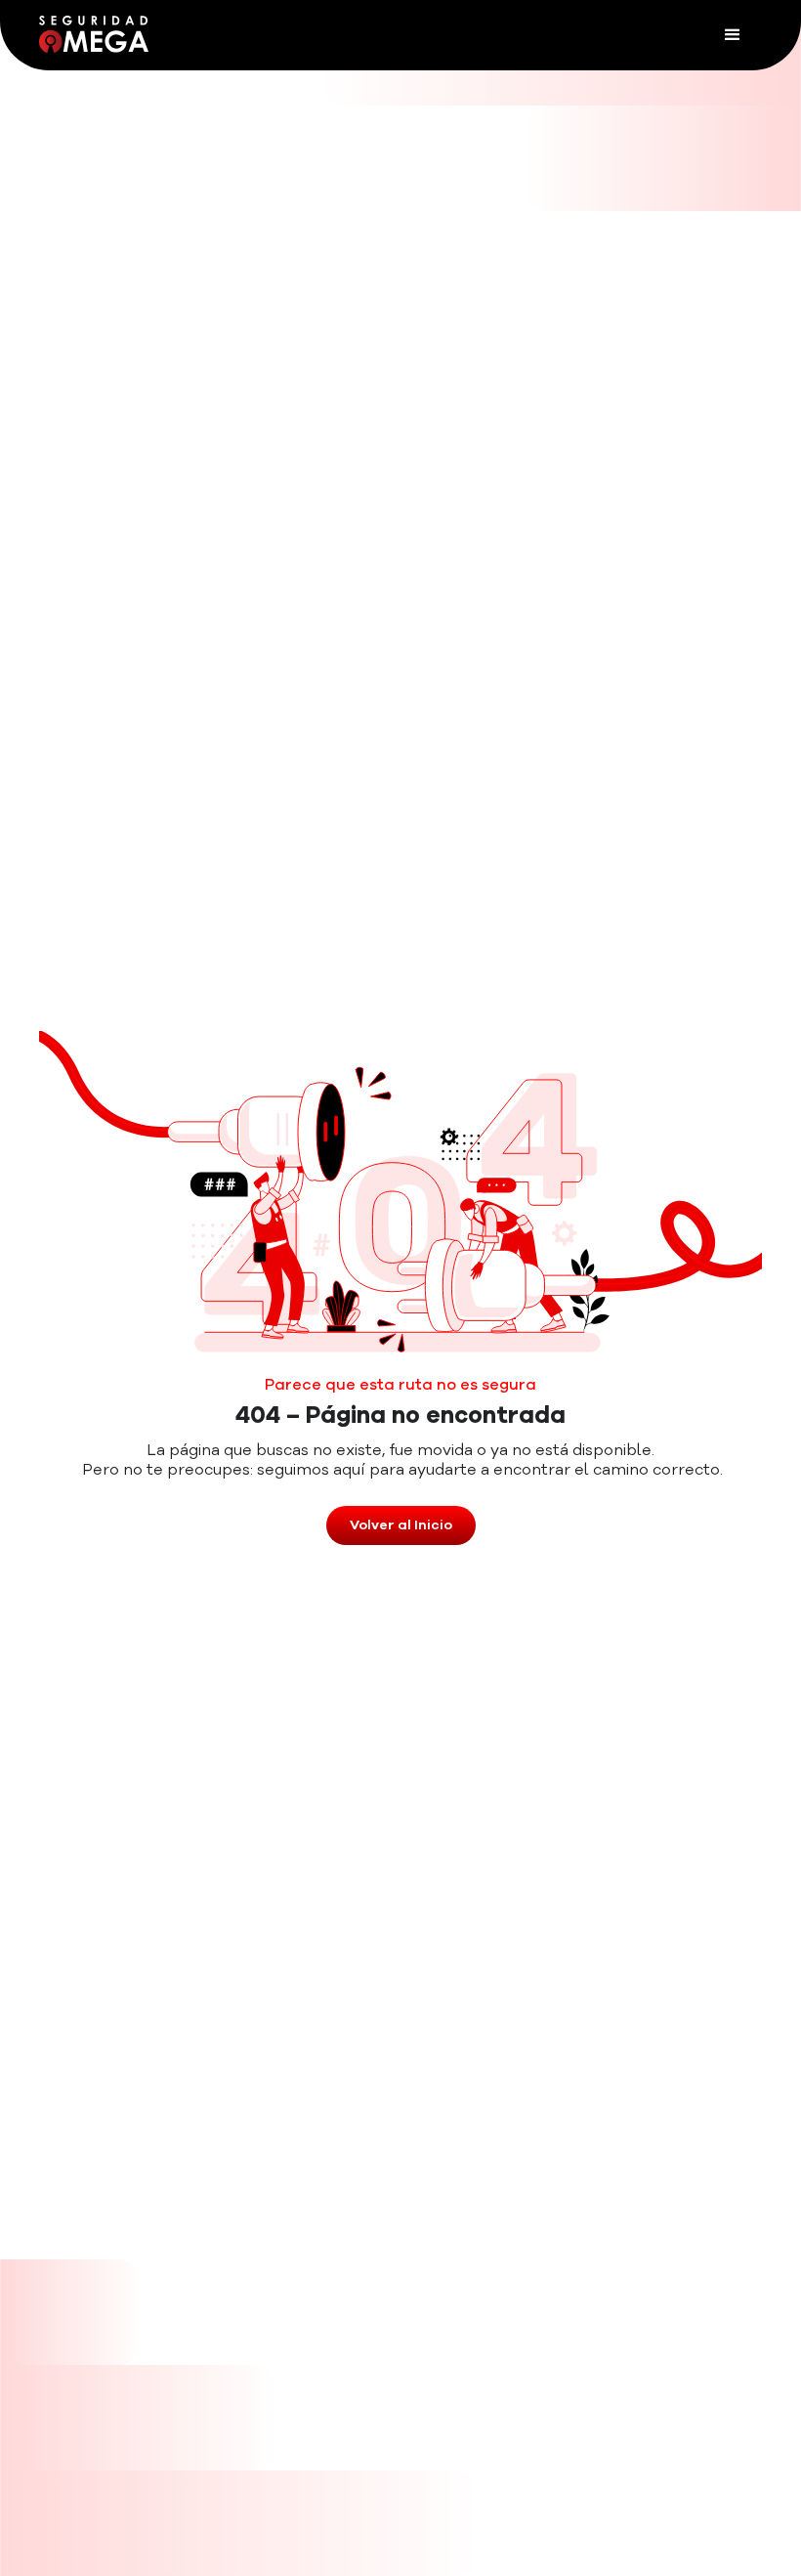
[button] (733, 35)
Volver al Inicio (401, 1525)
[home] (94, 34)
